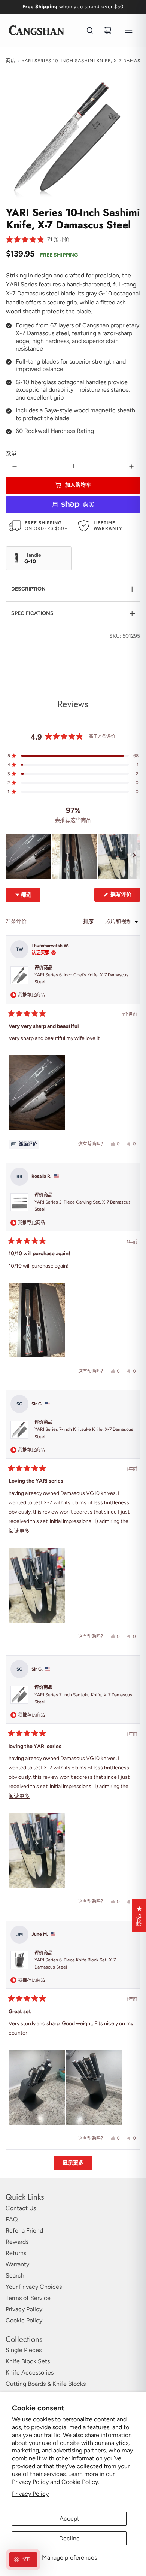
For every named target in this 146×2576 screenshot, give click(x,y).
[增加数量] (131, 467)
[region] (73, 856)
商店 (11, 61)
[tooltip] (24, 1144)
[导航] (129, 30)
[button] (38, 240)
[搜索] (90, 30)
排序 (89, 921)
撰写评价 (124, 896)
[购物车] (108, 30)
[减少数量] (15, 467)
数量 (11, 454)
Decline (69, 2538)
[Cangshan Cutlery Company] (36, 30)
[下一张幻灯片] (134, 856)
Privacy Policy (30, 2494)
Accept (69, 2519)
